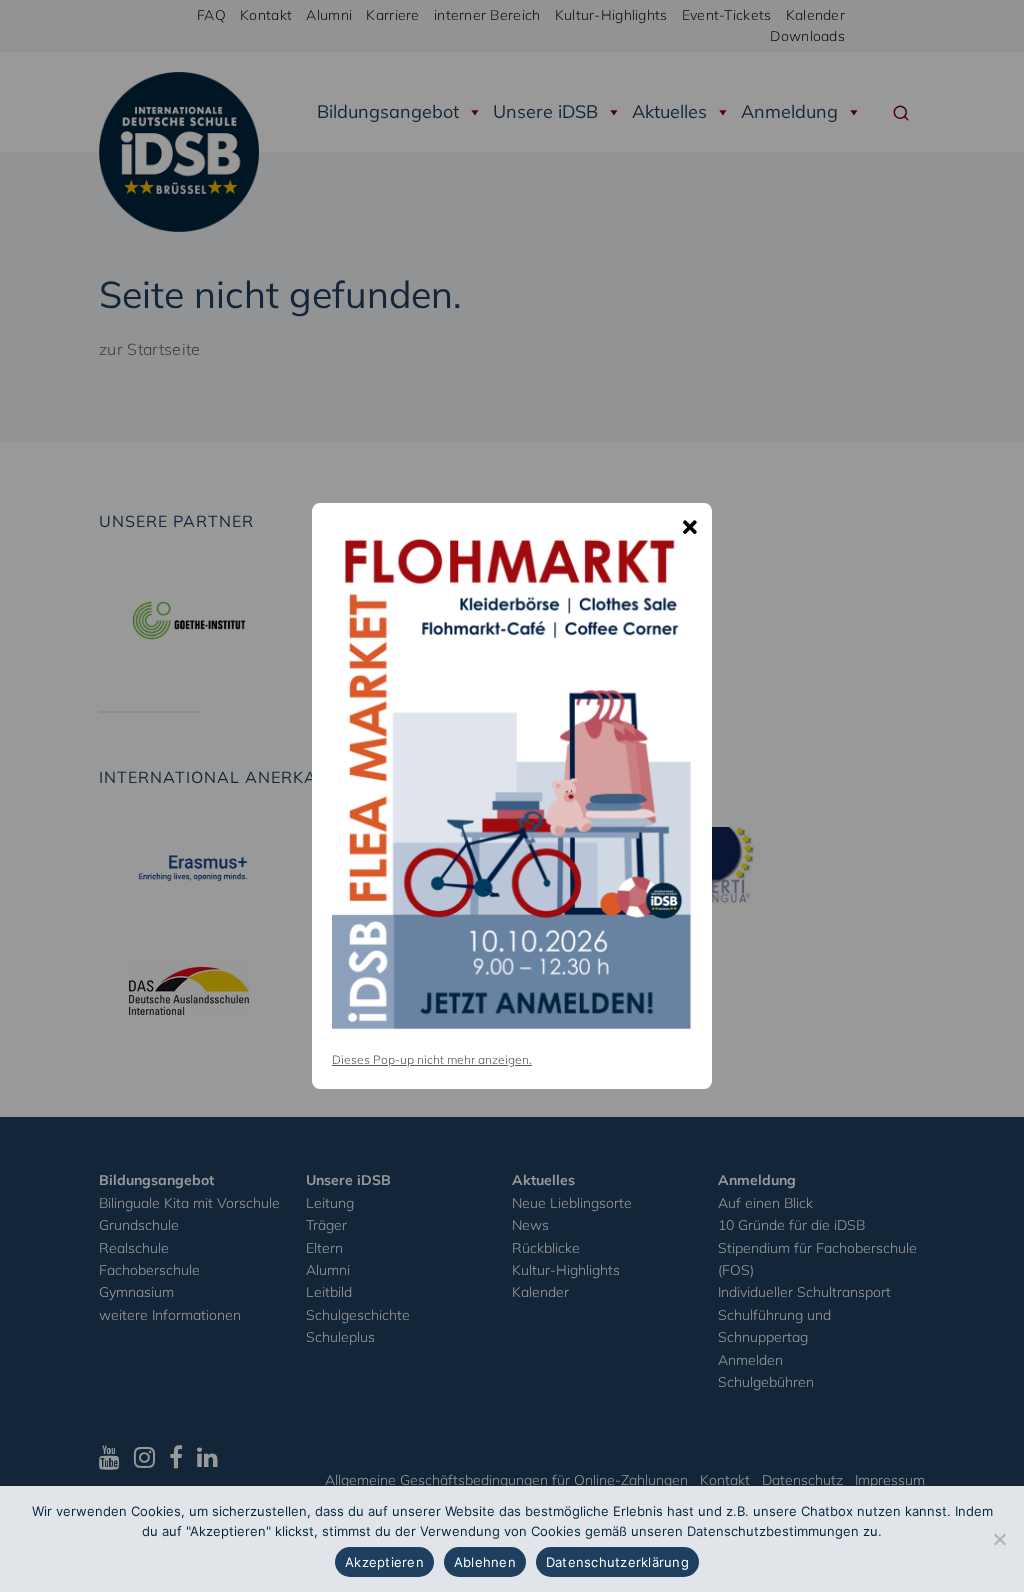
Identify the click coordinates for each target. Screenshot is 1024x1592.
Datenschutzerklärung (617, 1562)
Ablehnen (485, 1562)
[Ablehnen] (999, 1539)
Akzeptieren (384, 1562)
